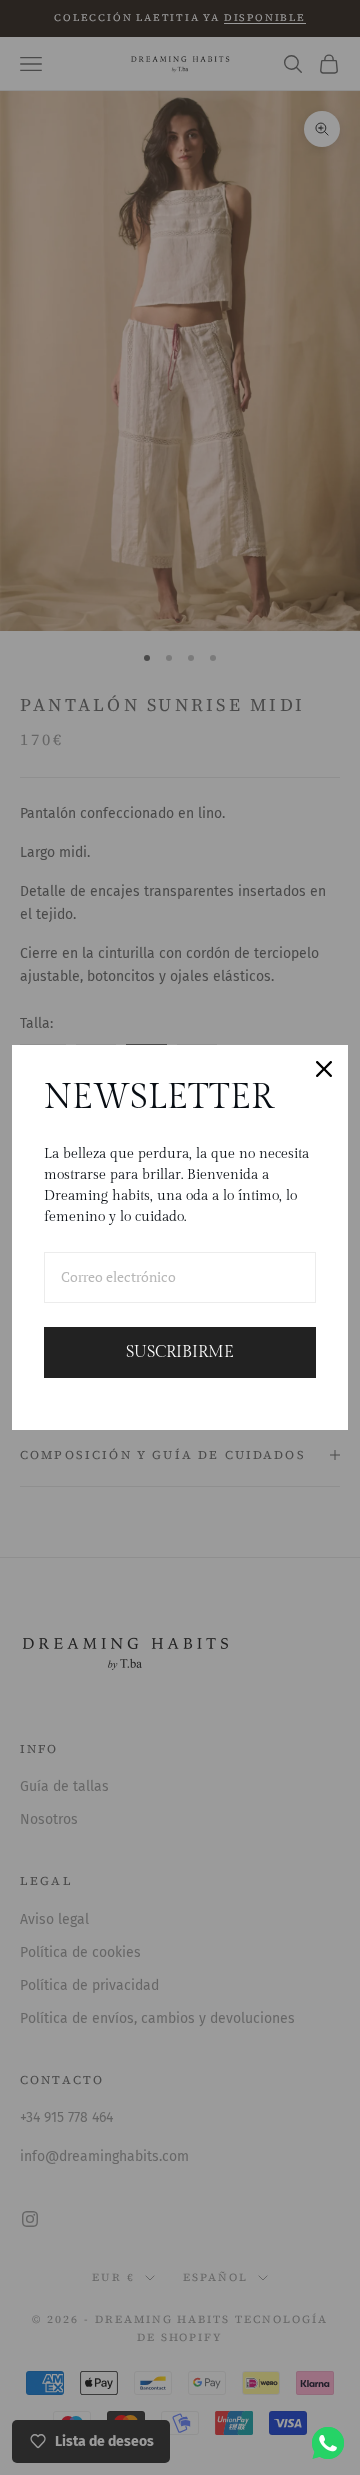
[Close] (324, 1069)
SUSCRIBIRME (180, 1352)
